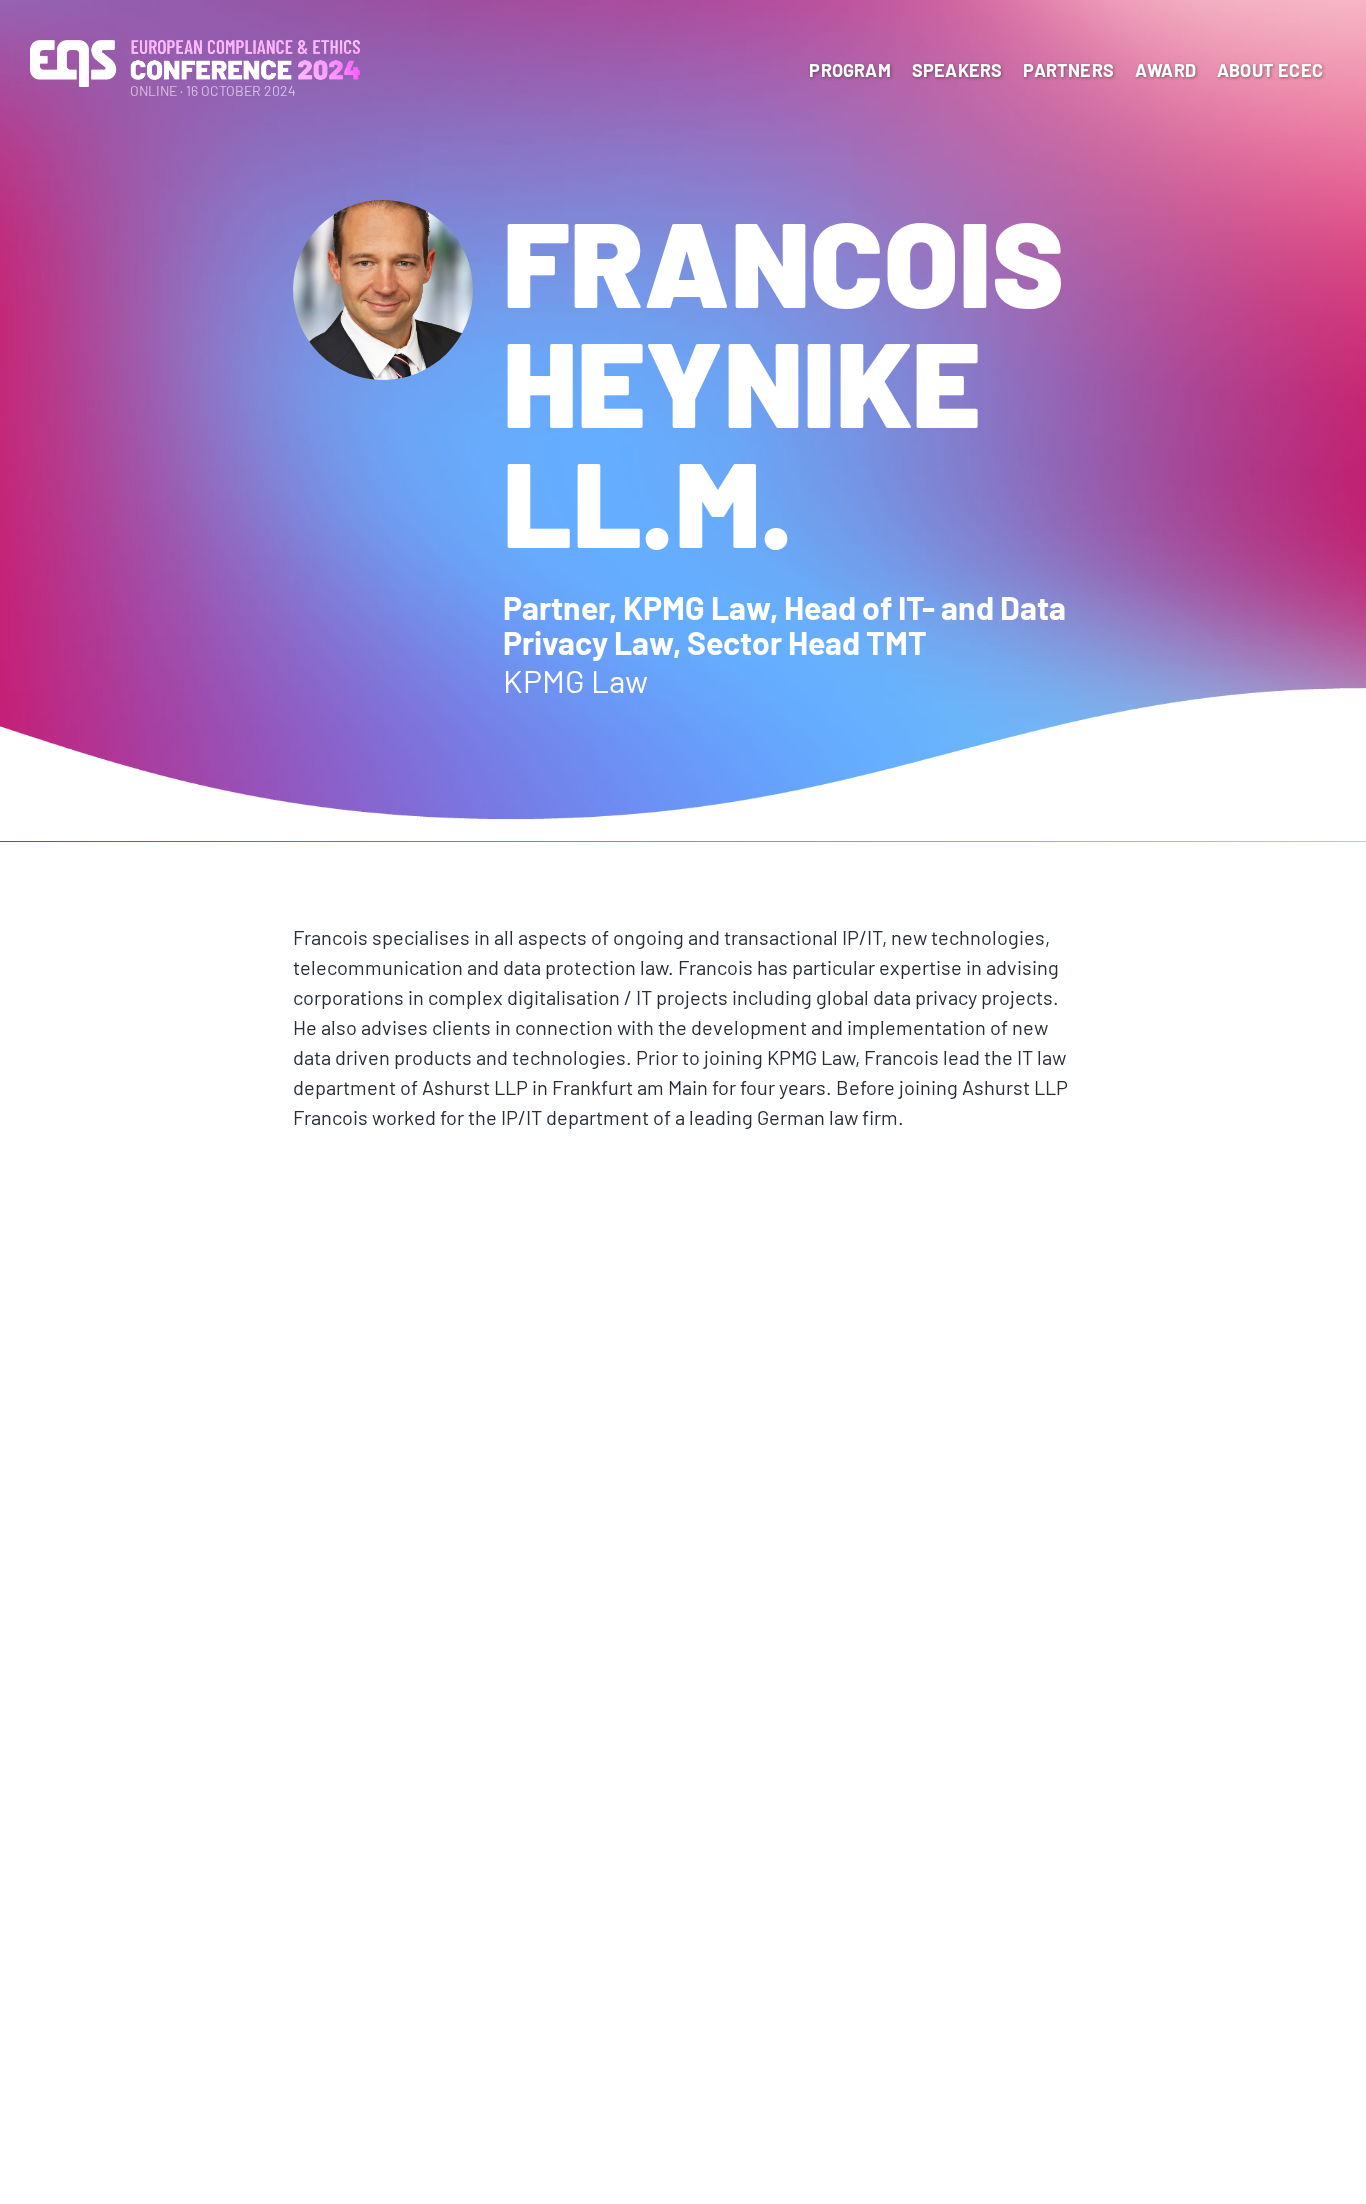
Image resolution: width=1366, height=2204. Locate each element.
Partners (1068, 70)
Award (1165, 70)
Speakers (957, 70)
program (849, 70)
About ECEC (1270, 70)
